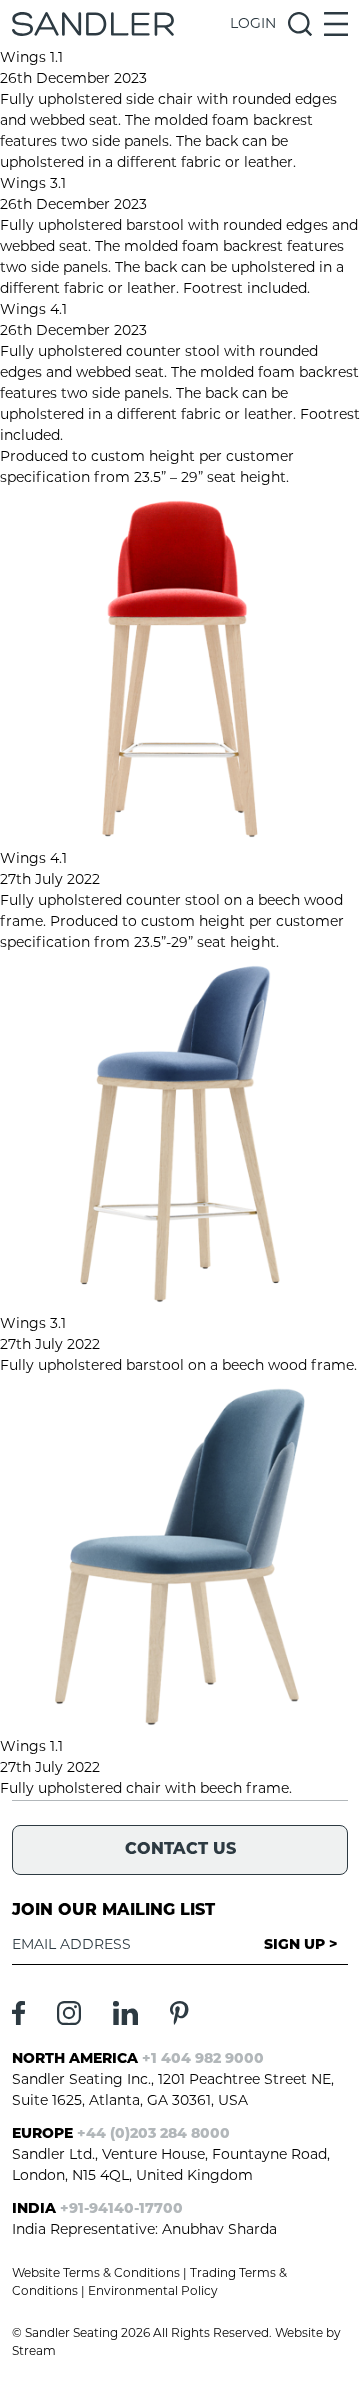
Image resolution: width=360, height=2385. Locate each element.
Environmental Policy (153, 2292)
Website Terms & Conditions (96, 2274)
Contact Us (180, 1850)
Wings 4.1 (33, 310)
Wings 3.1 (33, 184)
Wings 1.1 (31, 58)
